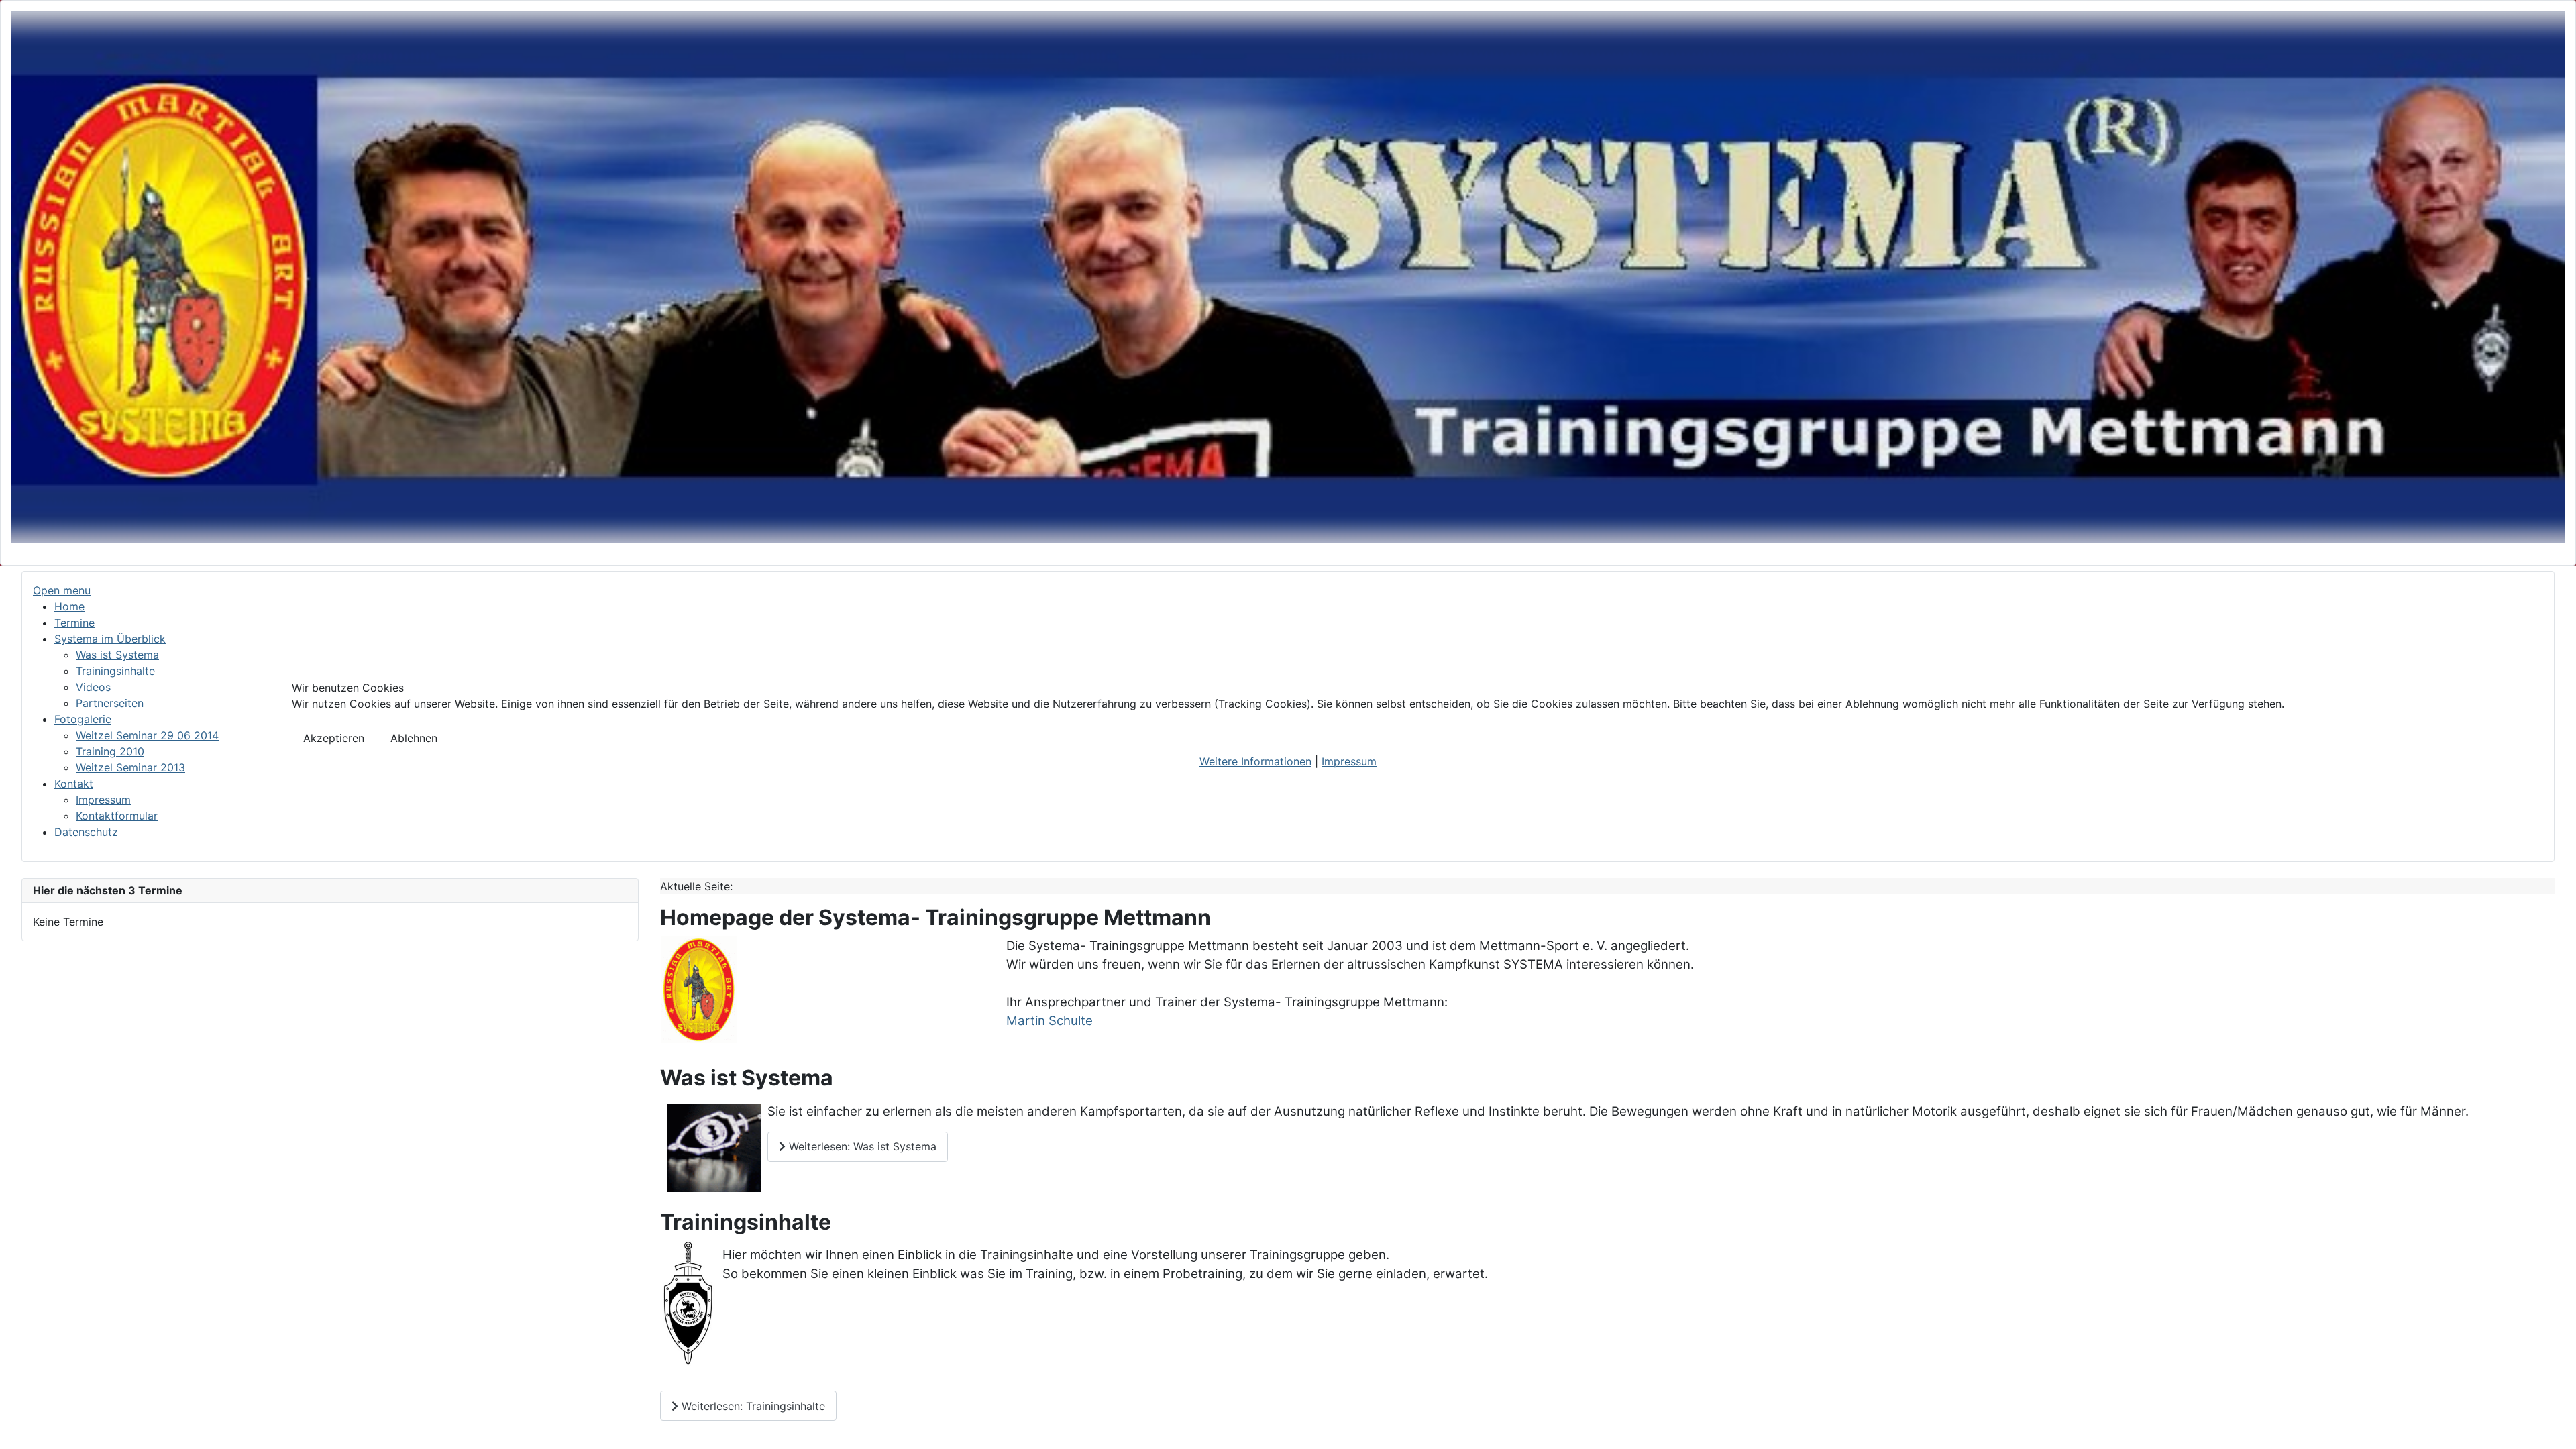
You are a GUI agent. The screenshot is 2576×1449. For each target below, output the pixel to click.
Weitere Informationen (1255, 761)
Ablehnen (414, 738)
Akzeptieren (334, 738)
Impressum (1349, 761)
